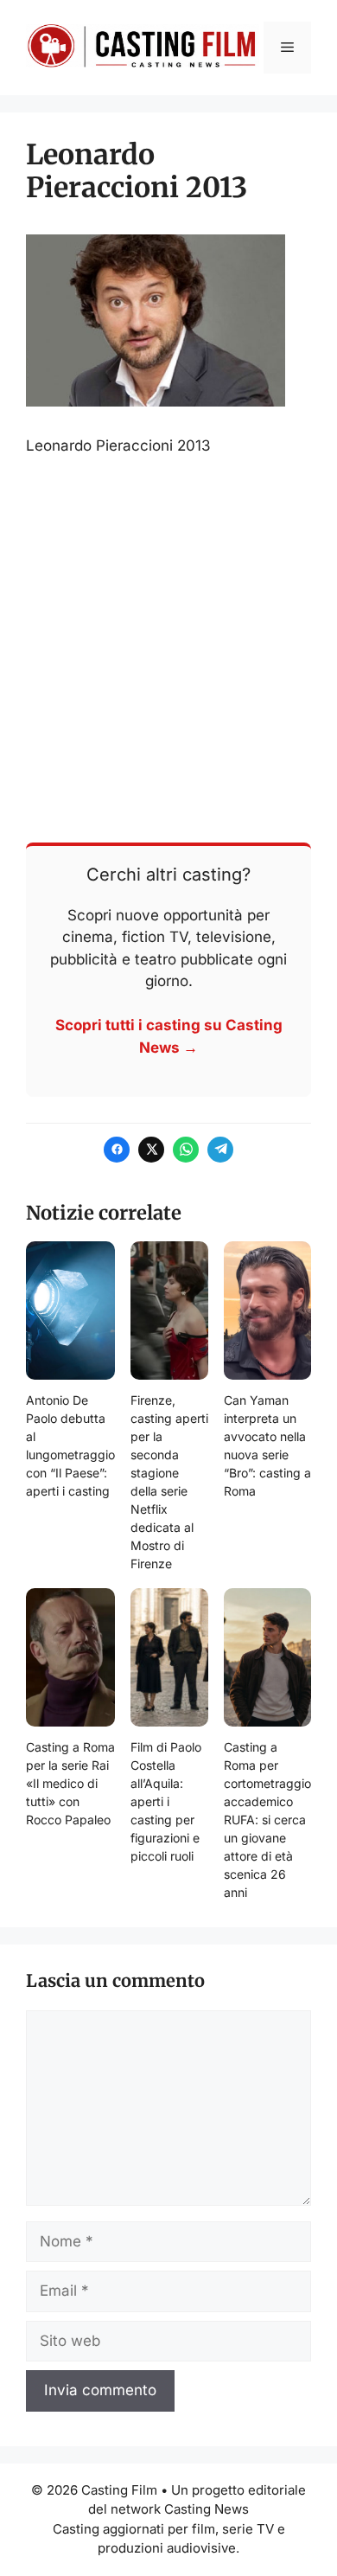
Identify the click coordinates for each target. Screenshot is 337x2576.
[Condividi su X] (151, 1150)
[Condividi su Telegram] (220, 1150)
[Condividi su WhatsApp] (186, 1150)
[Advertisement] (168, 648)
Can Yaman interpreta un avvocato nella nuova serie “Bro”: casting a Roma (267, 1445)
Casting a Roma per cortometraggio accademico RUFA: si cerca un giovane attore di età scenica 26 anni (267, 1820)
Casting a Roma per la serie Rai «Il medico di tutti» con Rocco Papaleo (70, 1783)
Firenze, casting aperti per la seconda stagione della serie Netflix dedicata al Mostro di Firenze (169, 1482)
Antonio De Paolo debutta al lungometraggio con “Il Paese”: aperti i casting (70, 1445)
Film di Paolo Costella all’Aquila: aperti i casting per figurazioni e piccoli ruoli (166, 1801)
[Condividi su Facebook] (117, 1150)
